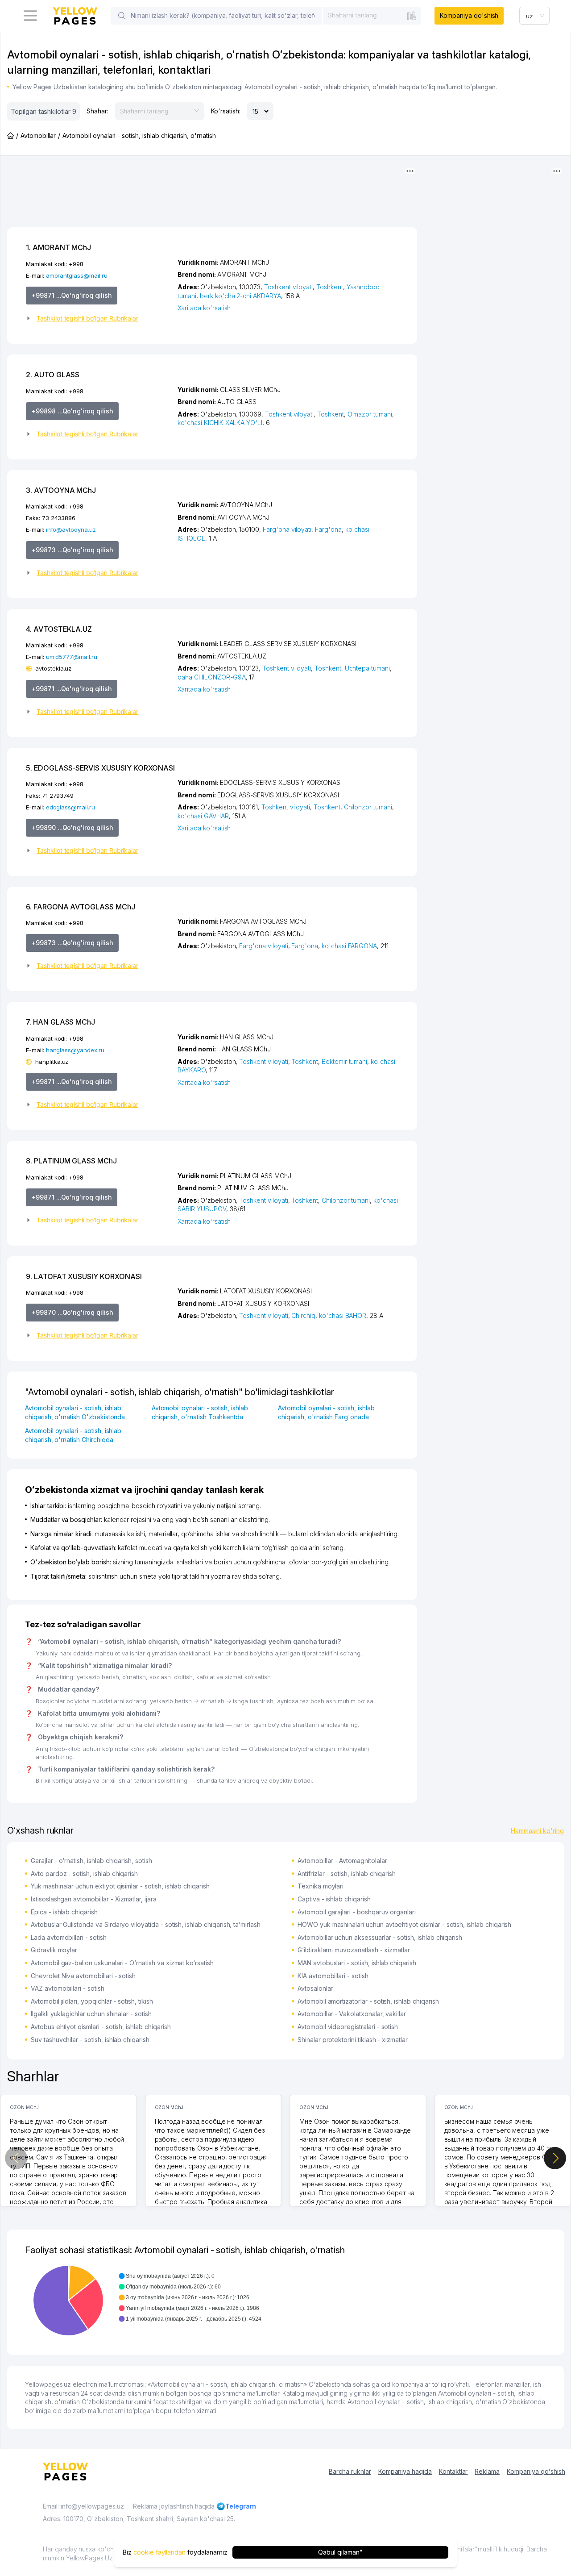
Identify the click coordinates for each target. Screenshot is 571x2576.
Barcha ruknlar (350, 2471)
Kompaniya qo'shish (469, 15)
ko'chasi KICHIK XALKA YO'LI (220, 423)
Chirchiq (303, 1315)
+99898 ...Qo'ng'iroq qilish (72, 411)
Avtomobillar (38, 135)
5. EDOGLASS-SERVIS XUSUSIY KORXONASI (100, 768)
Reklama (487, 2471)
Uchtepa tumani (367, 668)
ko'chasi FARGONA (349, 946)
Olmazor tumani (370, 414)
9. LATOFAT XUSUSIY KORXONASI (84, 1276)
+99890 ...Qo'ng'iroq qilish (72, 827)
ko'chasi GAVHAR (203, 816)
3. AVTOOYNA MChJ (61, 490)
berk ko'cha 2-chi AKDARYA (240, 296)
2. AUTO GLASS (53, 375)
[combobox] (372, 15)
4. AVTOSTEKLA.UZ (59, 629)
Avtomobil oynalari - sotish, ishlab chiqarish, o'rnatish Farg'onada (326, 1412)
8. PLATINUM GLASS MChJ (71, 1161)
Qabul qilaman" (340, 2552)
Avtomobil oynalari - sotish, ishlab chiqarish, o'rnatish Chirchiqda (73, 1435)
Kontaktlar (453, 2471)
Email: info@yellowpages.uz (83, 2506)
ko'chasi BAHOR (343, 1315)
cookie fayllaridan (159, 2552)
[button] (98, 318)
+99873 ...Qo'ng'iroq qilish (72, 550)
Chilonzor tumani (368, 807)
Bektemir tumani (344, 1061)
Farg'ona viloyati (287, 529)
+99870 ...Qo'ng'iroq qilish (72, 1312)
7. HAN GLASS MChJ (60, 1022)
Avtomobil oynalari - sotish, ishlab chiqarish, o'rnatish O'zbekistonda (75, 1412)
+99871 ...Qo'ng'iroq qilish (72, 295)
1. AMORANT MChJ (58, 247)
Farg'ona (328, 529)
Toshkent (330, 287)
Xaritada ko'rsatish (204, 308)
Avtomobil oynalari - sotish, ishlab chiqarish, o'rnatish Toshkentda (200, 1412)
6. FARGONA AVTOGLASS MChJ (81, 907)
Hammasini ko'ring (537, 1831)
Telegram (241, 2506)
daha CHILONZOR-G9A (211, 677)
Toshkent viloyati (288, 287)
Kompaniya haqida (405, 2471)
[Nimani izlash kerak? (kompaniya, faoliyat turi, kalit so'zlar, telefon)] (122, 16)
